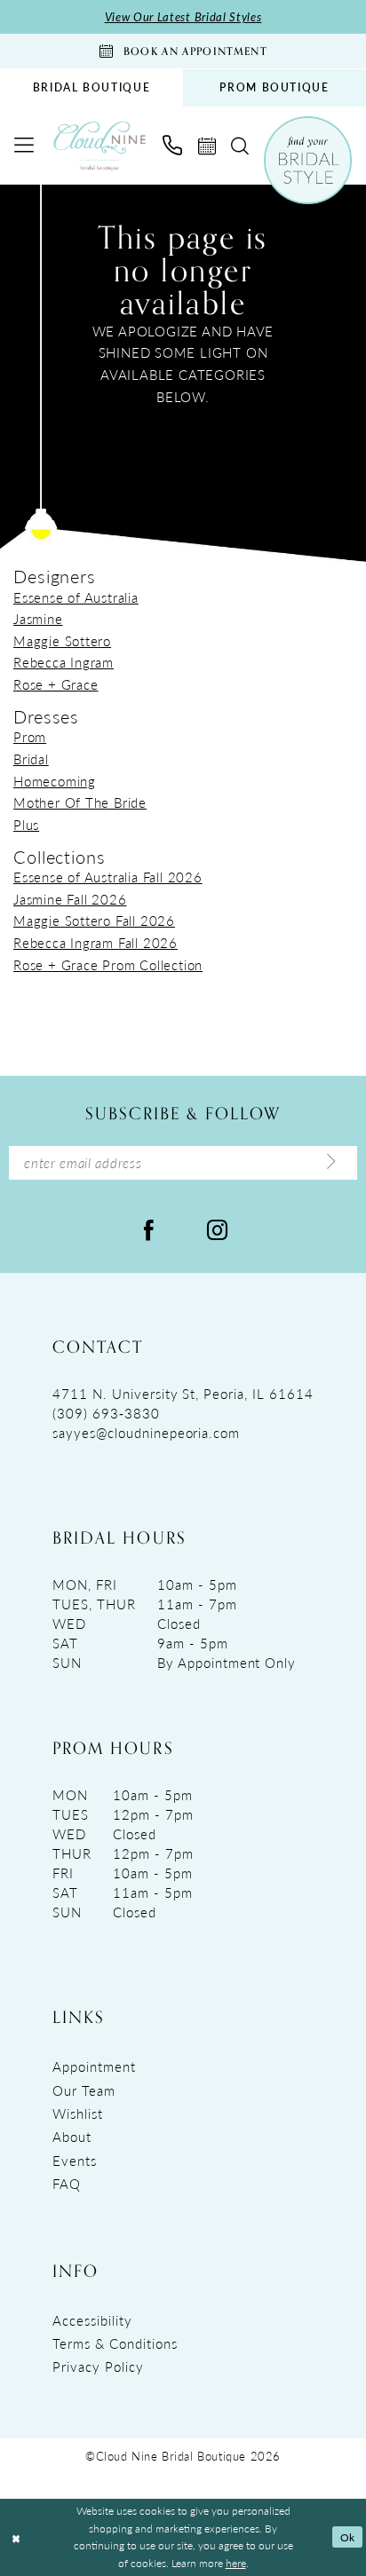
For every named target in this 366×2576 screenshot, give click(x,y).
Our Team (84, 2090)
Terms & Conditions (115, 2343)
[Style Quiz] (308, 160)
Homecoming (55, 781)
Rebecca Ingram (64, 662)
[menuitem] (91, 88)
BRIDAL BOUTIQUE (92, 87)
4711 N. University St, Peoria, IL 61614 (183, 1394)
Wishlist (78, 2114)
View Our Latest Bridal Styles (183, 16)
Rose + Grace (56, 684)
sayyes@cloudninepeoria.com (146, 1433)
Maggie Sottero (62, 641)
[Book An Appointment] (207, 146)
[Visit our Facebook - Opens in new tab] (149, 1229)
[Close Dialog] (16, 2537)
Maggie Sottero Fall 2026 (94, 921)
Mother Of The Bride (80, 802)
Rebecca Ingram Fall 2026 (95, 943)
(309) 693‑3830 (106, 1413)
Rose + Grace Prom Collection (108, 965)
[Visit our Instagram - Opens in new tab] (217, 1229)
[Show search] (240, 146)
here (236, 2563)
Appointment (94, 2066)
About (72, 2137)
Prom (30, 737)
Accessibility (92, 2320)
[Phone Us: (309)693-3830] (172, 146)
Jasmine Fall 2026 (70, 899)
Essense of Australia (76, 597)
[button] (25, 146)
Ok (348, 2537)
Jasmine (38, 619)
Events (75, 2161)
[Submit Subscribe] (332, 1162)
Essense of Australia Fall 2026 (108, 877)
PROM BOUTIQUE (274, 87)
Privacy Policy (98, 2367)
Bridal (31, 759)
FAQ (67, 2184)
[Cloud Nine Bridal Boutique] (99, 146)
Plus (26, 825)
